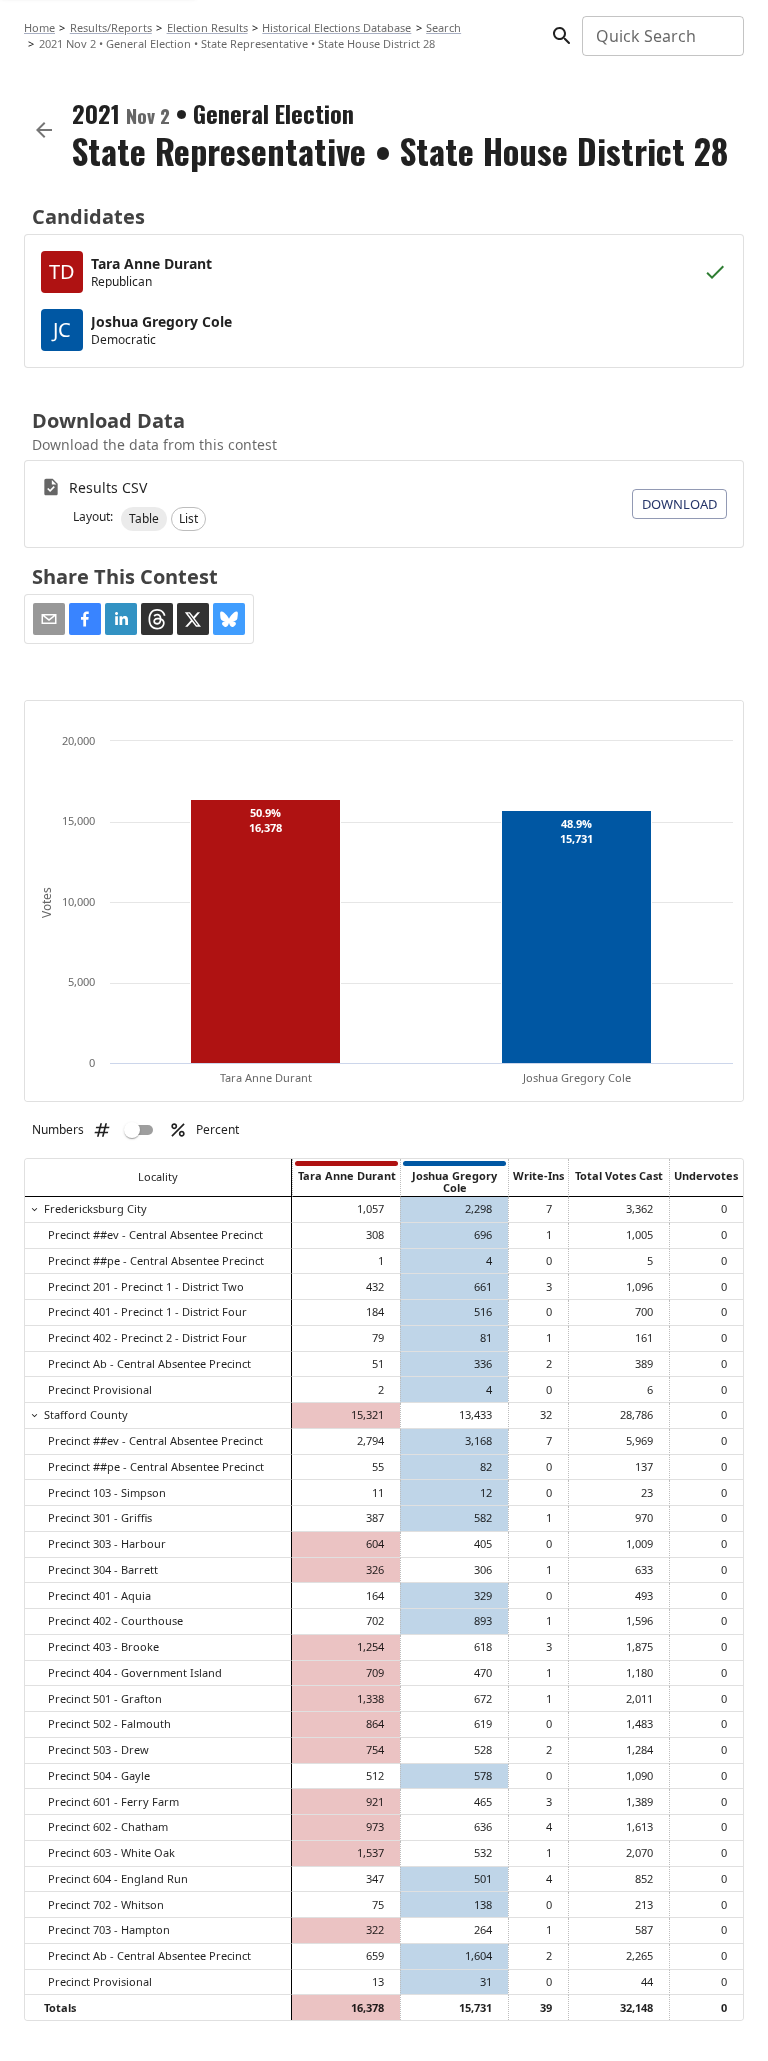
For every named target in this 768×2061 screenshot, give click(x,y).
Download (679, 504)
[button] (144, 519)
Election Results (207, 27)
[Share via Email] (49, 619)
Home (39, 27)
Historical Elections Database (336, 27)
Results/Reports (111, 27)
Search (443, 27)
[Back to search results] (44, 130)
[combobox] (661, 36)
